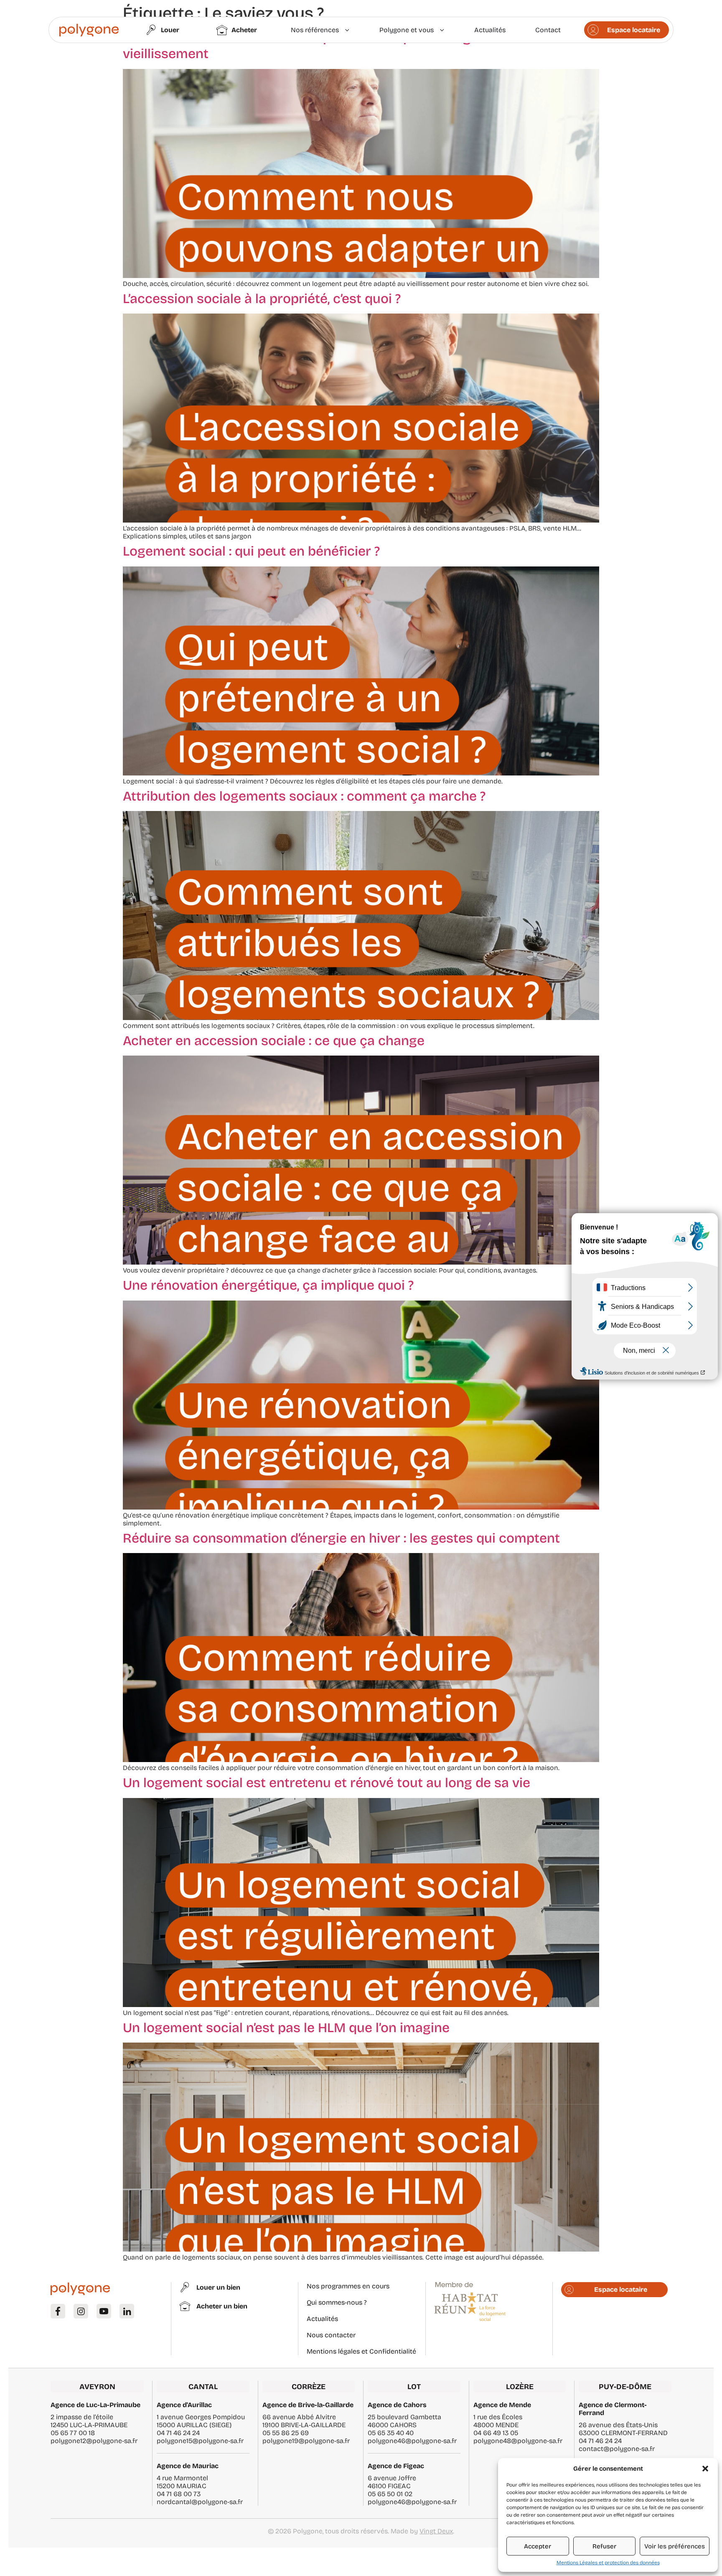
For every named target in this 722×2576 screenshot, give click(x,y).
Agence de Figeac (396, 2466)
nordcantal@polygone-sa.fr (200, 2502)
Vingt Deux (436, 2531)
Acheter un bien (222, 2306)
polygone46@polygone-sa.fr (412, 2441)
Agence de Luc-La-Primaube (95, 2405)
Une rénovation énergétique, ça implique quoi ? (268, 1285)
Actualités (322, 2319)
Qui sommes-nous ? (337, 2302)
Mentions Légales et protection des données (608, 2563)
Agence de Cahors (397, 2405)
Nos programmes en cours (348, 2286)
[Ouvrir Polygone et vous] (442, 30)
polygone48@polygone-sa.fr (518, 2441)
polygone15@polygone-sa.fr (200, 2441)
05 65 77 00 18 (73, 2433)
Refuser (604, 2546)
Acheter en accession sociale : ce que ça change (274, 1041)
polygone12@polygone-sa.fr (94, 2441)
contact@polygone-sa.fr (617, 2449)
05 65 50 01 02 (390, 2494)
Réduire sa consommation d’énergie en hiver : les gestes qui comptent (341, 1538)
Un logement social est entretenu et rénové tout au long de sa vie (327, 1783)
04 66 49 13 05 (496, 2433)
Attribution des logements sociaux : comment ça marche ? (304, 796)
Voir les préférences (675, 2546)
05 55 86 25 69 (286, 2433)
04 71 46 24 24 (178, 2433)
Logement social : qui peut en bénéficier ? (251, 551)
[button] (705, 2469)
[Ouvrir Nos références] (347, 30)
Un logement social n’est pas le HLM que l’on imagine (286, 2028)
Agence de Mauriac (188, 2466)
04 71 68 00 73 (179, 2494)
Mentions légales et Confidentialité (361, 2351)
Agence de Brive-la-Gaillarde (308, 2405)
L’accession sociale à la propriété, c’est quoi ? (262, 299)
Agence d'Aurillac (184, 2405)
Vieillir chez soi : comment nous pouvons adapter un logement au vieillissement (326, 46)
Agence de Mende (502, 2405)
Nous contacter (331, 2335)
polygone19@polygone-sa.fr (306, 2441)
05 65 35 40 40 (391, 2433)
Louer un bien (218, 2287)
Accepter (538, 2546)
